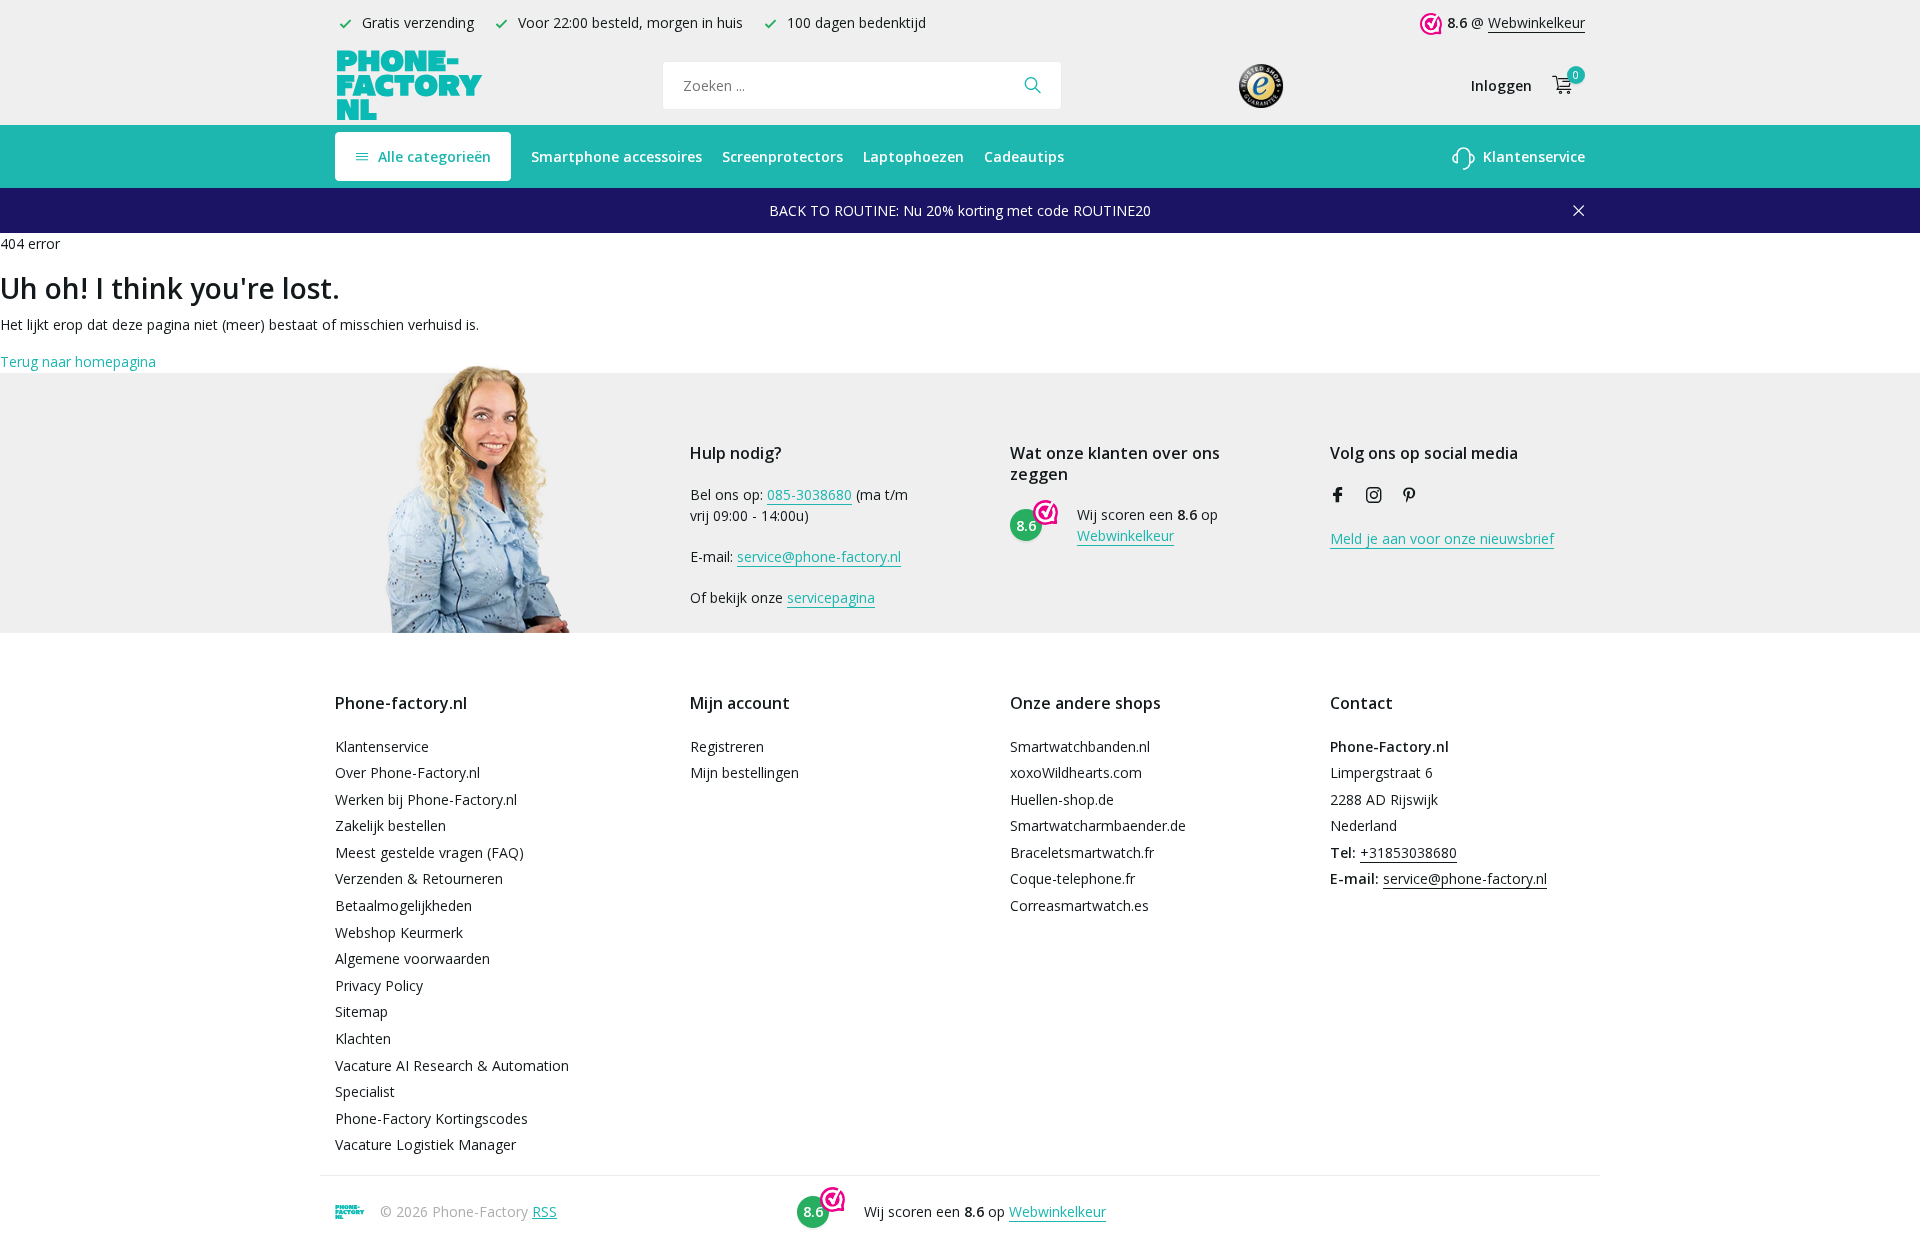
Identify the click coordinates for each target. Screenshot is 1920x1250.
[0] (1557, 85)
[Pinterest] (1410, 496)
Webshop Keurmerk (399, 932)
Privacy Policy (379, 985)
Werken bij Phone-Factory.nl (426, 799)
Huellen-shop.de (1062, 799)
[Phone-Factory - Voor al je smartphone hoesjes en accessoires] (410, 85)
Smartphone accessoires (616, 156)
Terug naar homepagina (78, 361)
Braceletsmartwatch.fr (1082, 852)
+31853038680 (1408, 852)
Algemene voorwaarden (412, 958)
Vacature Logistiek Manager (425, 1144)
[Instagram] (1374, 496)
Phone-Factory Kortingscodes (431, 1118)
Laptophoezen (913, 156)
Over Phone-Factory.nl (407, 772)
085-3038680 (809, 494)
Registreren (727, 746)
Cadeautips (1024, 156)
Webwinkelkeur (1536, 22)
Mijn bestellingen (744, 772)
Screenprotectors (782, 156)
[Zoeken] (1032, 85)
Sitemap (361, 1011)
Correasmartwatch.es (1079, 905)
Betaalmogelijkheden (403, 905)
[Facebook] (1338, 496)
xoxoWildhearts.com (1076, 772)
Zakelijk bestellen (390, 825)
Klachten (363, 1038)
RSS (544, 1211)
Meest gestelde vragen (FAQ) (429, 852)
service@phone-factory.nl (819, 556)
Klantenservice (1532, 156)
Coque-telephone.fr (1072, 878)
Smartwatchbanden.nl (1080, 746)
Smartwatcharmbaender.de (1098, 825)
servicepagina (831, 597)
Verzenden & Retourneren (419, 878)
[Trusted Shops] (1261, 85)
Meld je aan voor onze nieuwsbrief (1442, 538)
